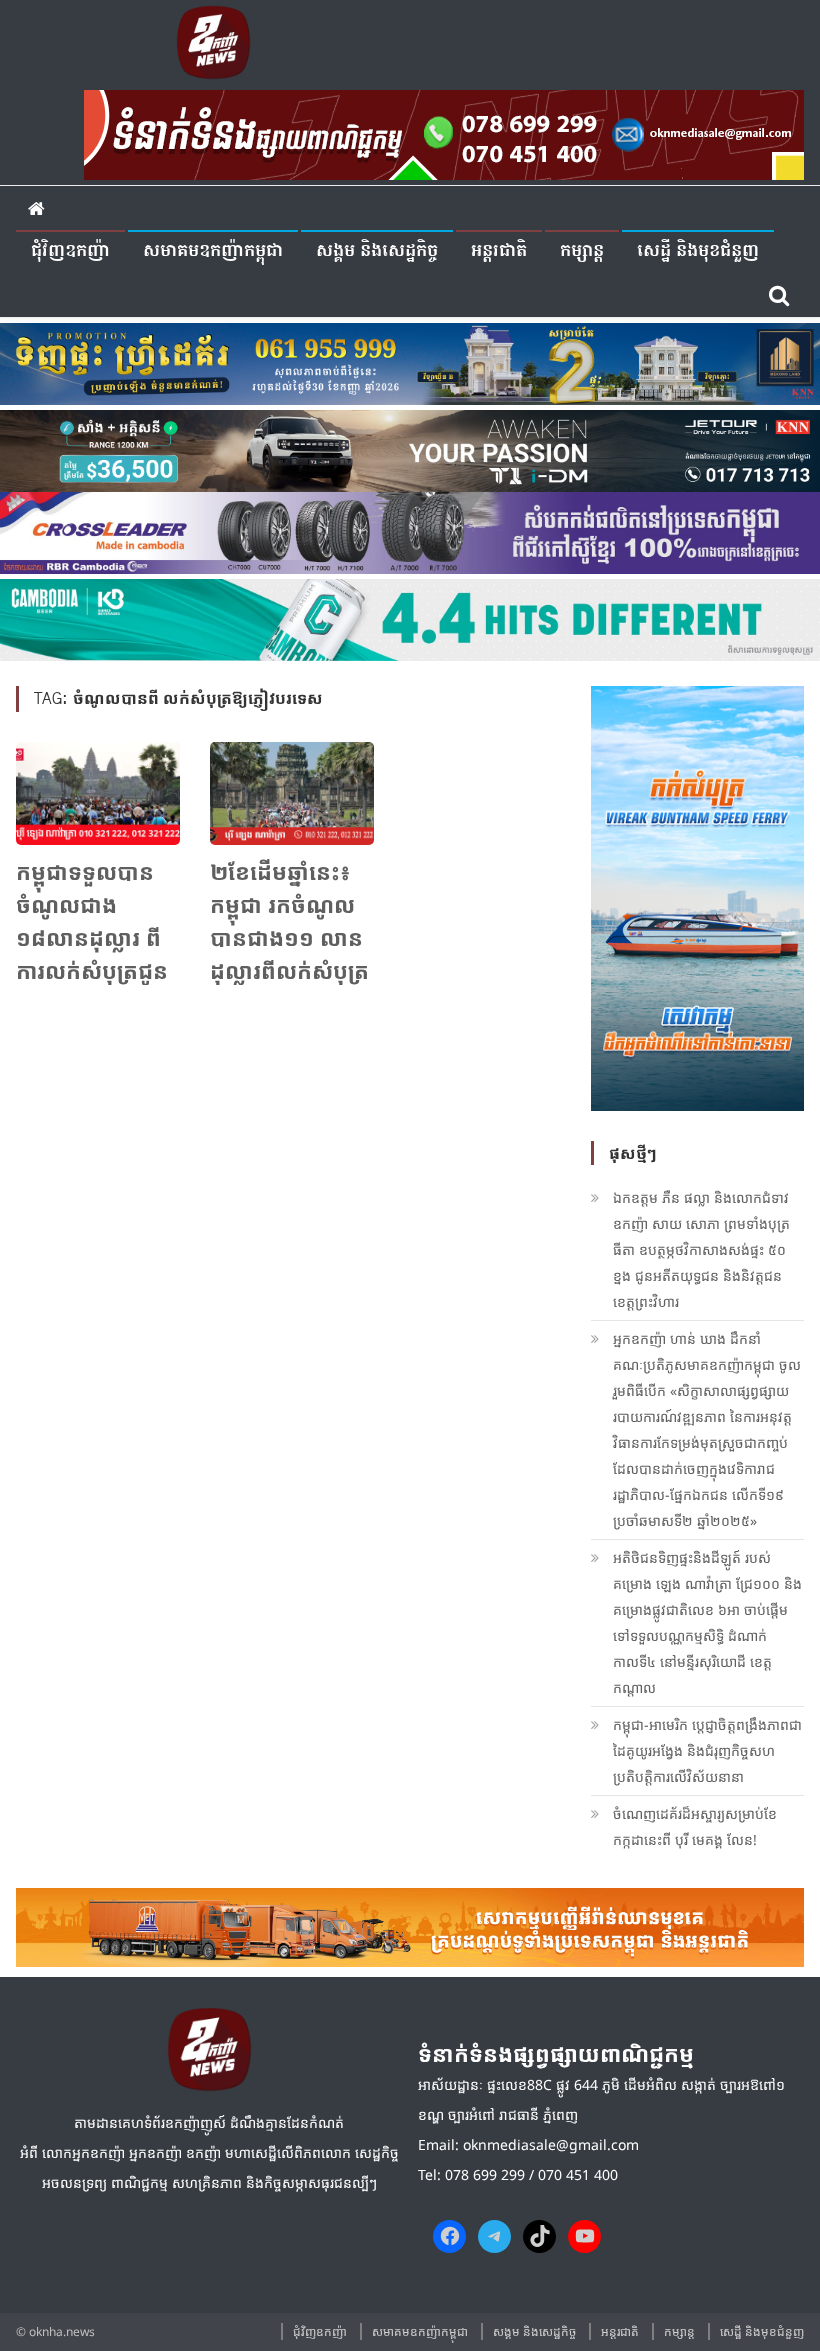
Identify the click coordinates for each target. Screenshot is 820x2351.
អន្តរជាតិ (499, 251)
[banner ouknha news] (444, 132)
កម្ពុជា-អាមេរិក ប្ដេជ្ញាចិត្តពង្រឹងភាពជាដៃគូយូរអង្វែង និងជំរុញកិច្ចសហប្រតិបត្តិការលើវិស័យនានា (707, 1750)
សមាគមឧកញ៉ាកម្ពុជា (213, 251)
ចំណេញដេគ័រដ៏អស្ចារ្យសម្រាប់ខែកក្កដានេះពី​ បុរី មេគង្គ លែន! (695, 1826)
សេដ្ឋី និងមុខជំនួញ (698, 251)
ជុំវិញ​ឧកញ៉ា (70, 251)
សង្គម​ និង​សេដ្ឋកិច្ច (377, 251)
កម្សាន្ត (582, 251)
